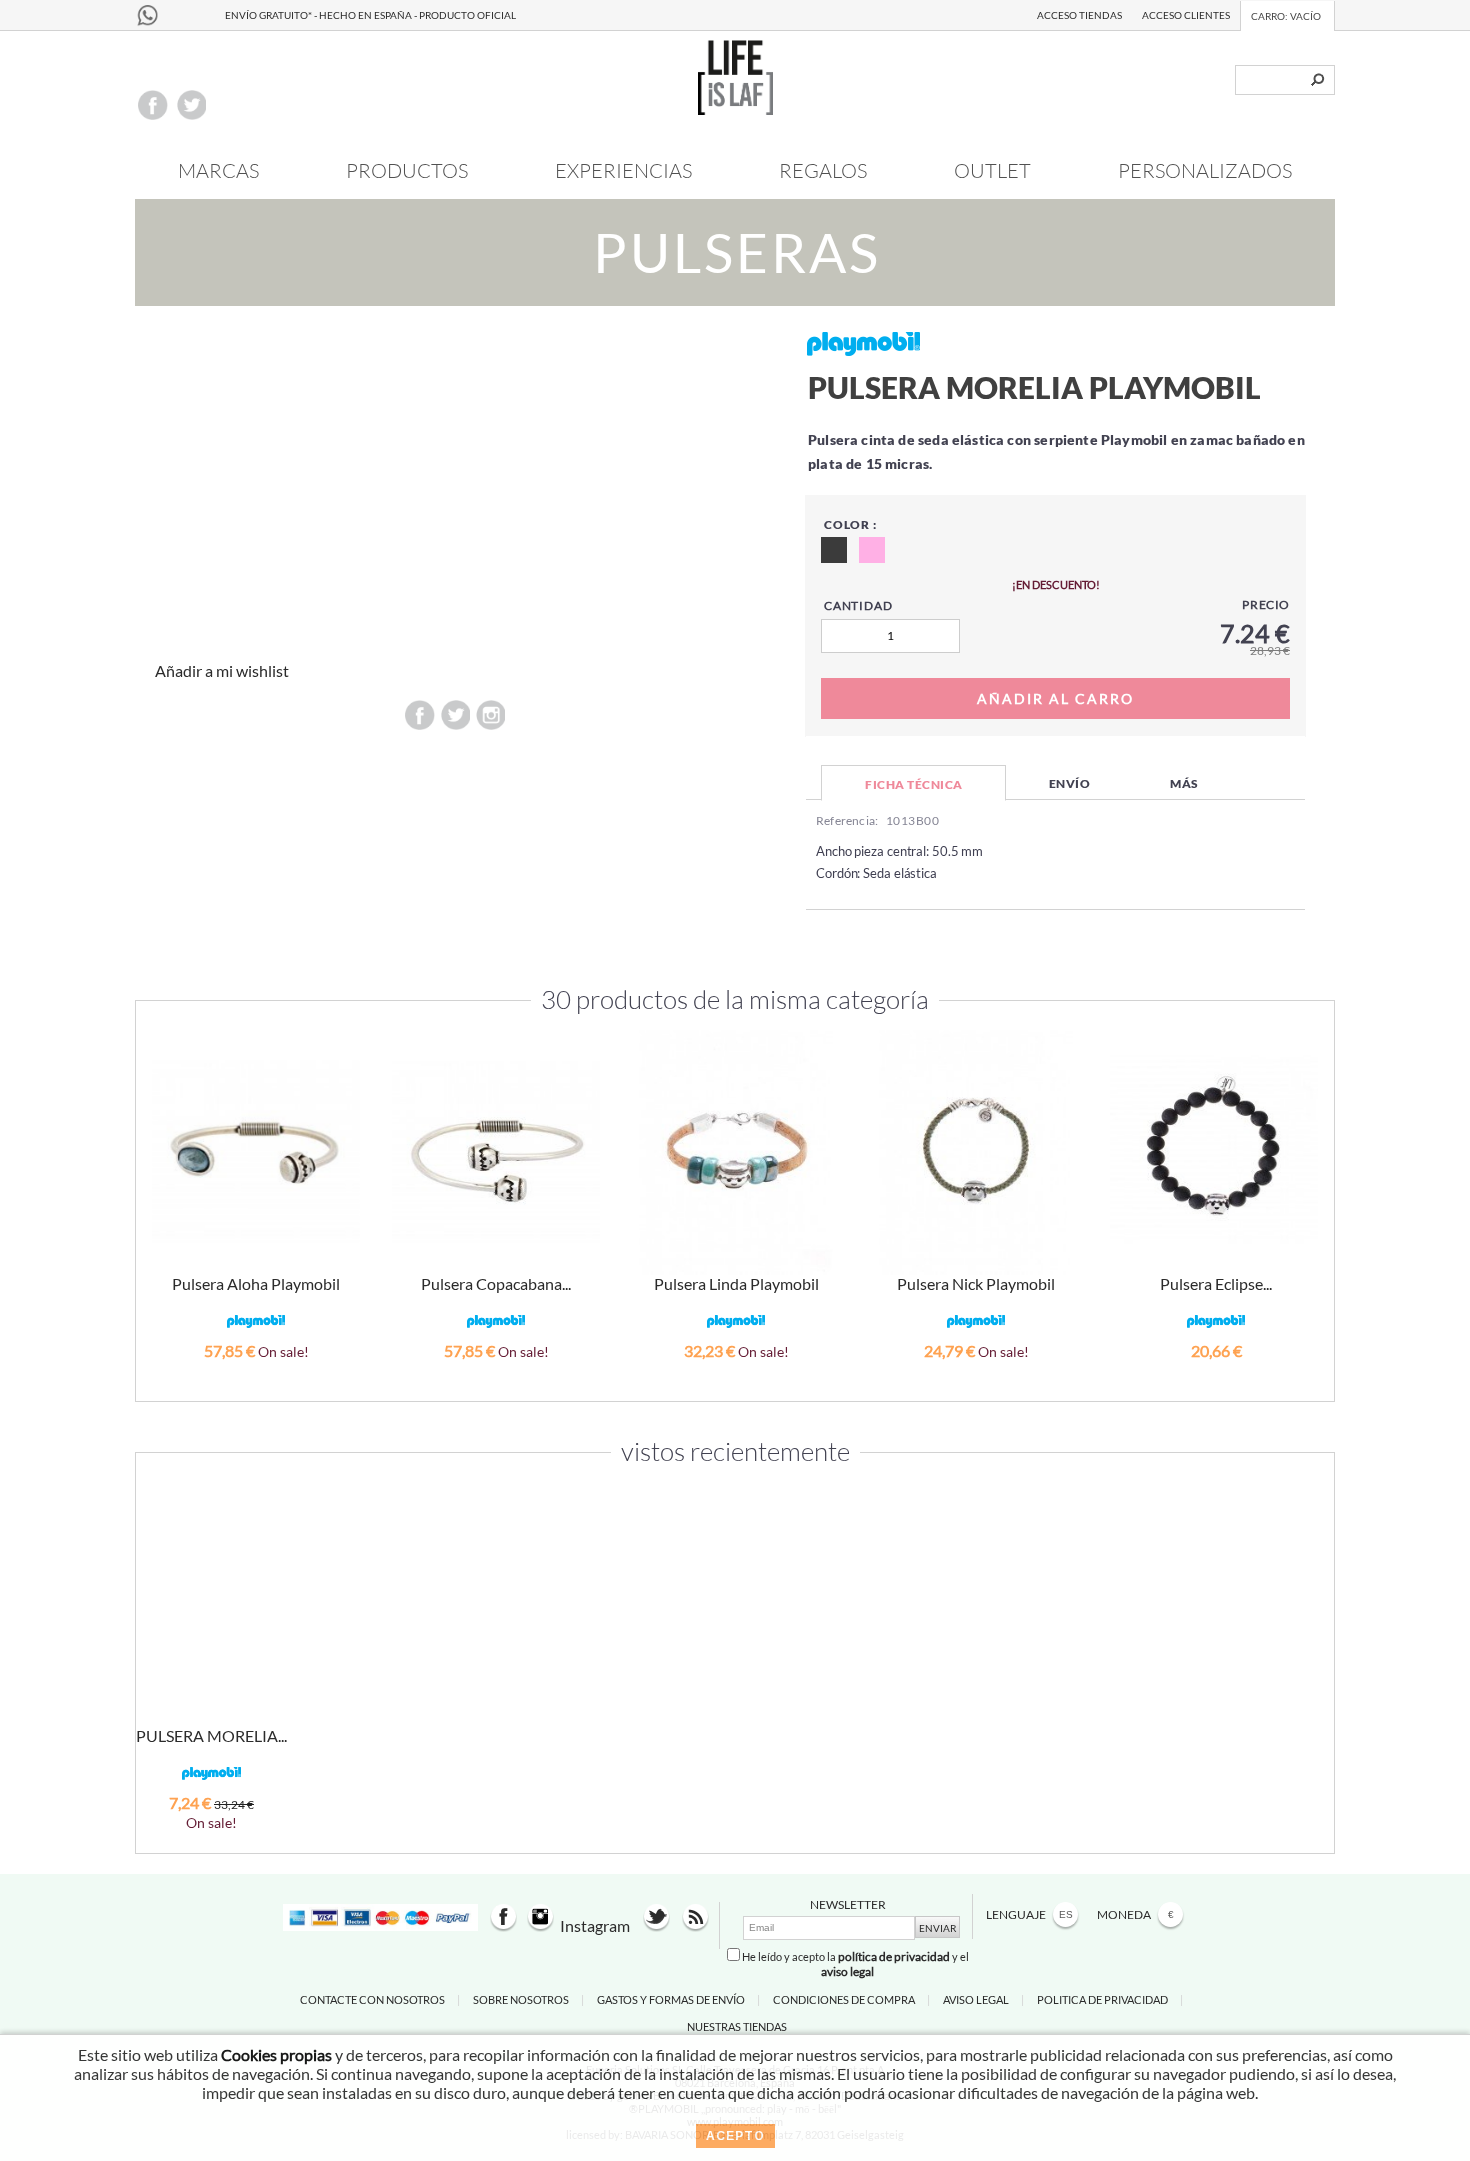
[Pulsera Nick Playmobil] (976, 1152)
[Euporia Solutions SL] (735, 108)
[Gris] (834, 550)
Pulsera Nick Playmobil (976, 1283)
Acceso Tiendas (1079, 15)
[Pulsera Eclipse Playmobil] (1214, 1148)
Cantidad (858, 605)
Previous (161, 1176)
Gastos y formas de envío (671, 1999)
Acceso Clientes (1186, 15)
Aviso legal (976, 1999)
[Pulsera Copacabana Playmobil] (496, 1152)
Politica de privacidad (1102, 1999)
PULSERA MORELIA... (211, 1735)
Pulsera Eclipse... (1216, 1283)
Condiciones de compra (844, 1999)
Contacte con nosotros (372, 1999)
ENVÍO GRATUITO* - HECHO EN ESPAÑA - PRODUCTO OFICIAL (370, 15)
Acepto (735, 2136)
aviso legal (847, 1971)
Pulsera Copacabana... (496, 1283)
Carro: (1286, 16)
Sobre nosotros (521, 1999)
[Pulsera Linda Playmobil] (736, 1152)
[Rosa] (872, 550)
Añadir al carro (256, 1377)
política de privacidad (894, 1956)
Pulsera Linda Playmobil (736, 1283)
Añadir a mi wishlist (222, 670)
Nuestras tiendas (737, 2026)
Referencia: (847, 820)
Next (1309, 1176)
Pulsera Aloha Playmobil (256, 1283)
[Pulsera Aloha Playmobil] (256, 1152)
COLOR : (850, 524)
